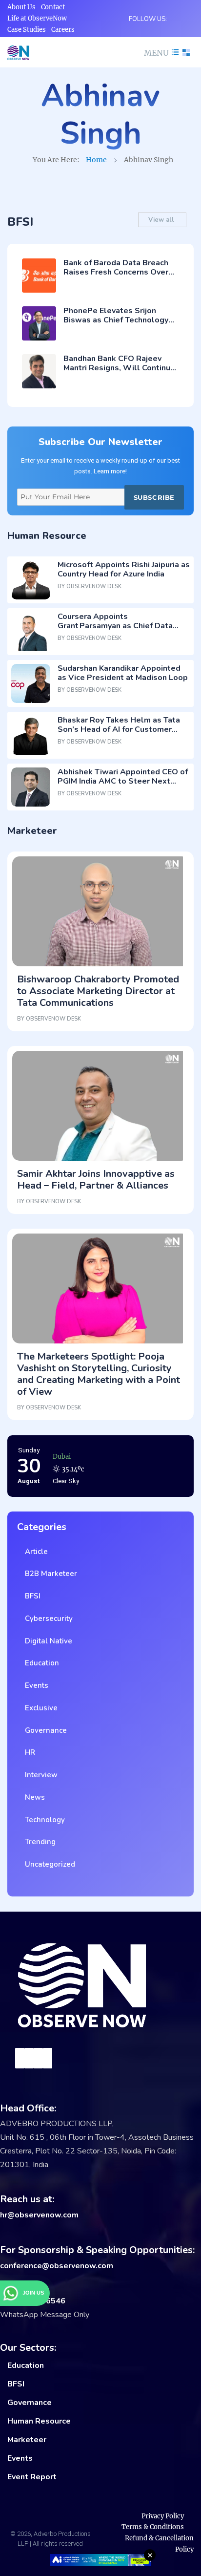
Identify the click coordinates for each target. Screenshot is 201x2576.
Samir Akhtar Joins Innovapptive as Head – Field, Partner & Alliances (96, 1180)
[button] (160, 53)
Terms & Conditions (153, 2527)
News (33, 1797)
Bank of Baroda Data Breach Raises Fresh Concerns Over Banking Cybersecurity (116, 272)
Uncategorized (48, 1864)
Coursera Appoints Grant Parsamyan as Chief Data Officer (115, 626)
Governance (44, 1730)
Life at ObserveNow (37, 18)
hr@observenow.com (39, 2215)
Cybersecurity (47, 1618)
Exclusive (39, 1708)
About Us (21, 7)
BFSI (31, 1596)
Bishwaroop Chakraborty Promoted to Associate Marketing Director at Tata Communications (98, 991)
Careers (63, 30)
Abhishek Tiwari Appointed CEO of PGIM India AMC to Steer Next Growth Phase (123, 781)
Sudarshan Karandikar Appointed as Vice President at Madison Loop (123, 673)
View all (162, 220)
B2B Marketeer (49, 1574)
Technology (43, 1820)
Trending (38, 1842)
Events (35, 1685)
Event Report (32, 2477)
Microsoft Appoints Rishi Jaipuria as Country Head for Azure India (124, 569)
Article (34, 1552)
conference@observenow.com (57, 2266)
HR (28, 1752)
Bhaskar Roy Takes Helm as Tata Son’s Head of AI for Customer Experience (119, 729)
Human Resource (39, 2421)
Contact (53, 7)
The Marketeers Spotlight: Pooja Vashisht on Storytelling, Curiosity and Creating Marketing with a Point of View (99, 1374)
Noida (62, 1457)
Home (96, 160)
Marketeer (27, 2440)
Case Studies (27, 30)
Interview (39, 1775)
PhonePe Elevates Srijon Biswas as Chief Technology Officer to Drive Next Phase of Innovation (120, 325)
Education (40, 1663)
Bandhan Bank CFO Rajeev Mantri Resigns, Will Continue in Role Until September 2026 (120, 368)
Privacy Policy (163, 2516)
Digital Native (47, 1641)
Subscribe (154, 497)
